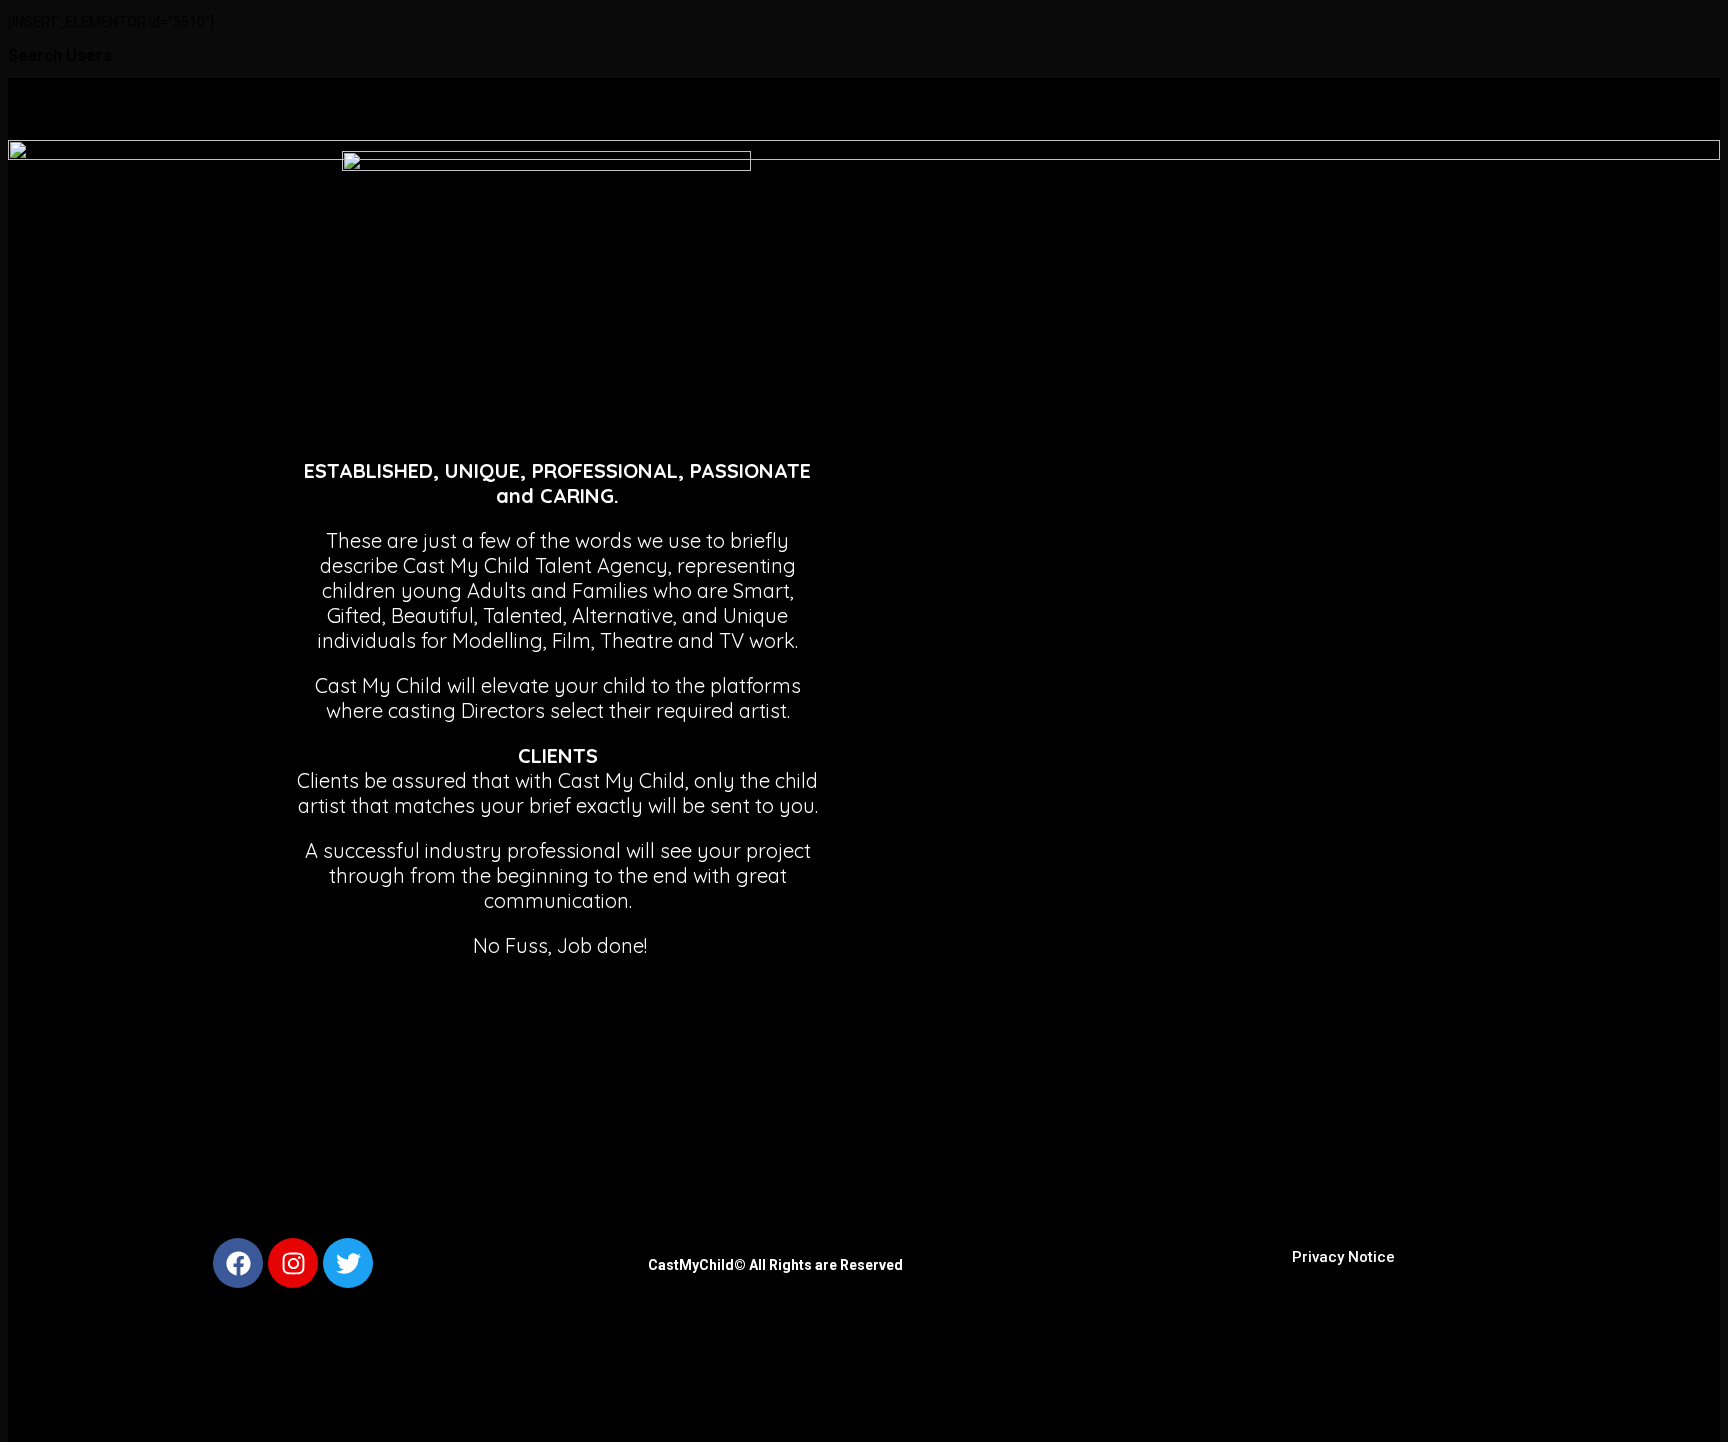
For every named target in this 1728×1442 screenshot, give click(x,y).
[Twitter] (348, 1263)
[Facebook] (238, 1263)
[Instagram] (293, 1263)
